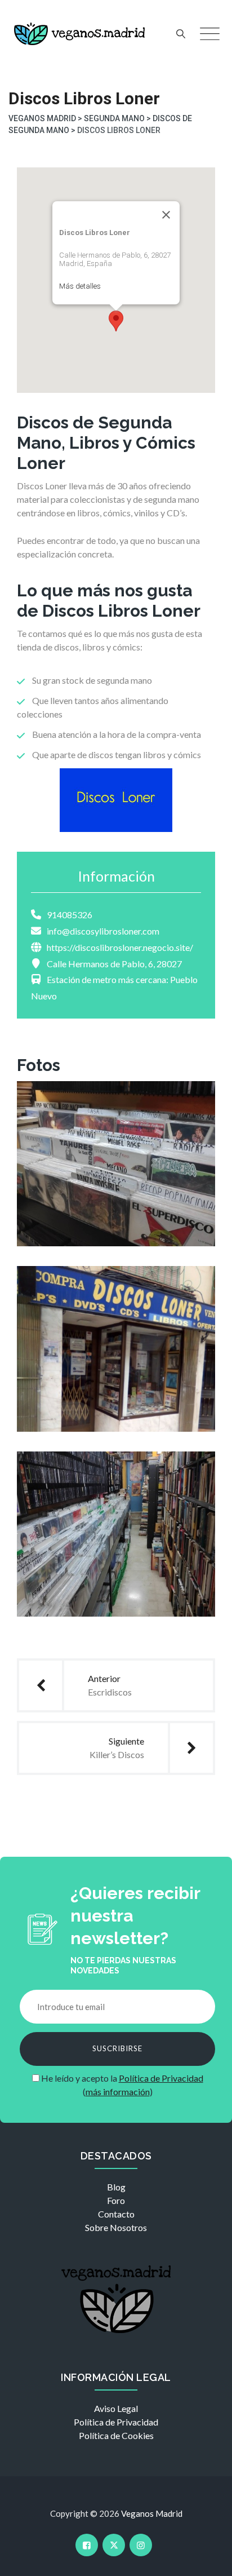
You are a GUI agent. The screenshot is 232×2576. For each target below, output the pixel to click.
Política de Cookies (116, 2435)
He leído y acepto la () (121, 2085)
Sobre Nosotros (116, 2227)
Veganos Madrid (152, 2513)
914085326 (70, 915)
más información (118, 2092)
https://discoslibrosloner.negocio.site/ (120, 947)
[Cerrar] (166, 215)
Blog (116, 2187)
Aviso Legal (116, 2408)
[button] (116, 321)
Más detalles (80, 286)
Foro (116, 2200)
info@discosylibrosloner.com (103, 931)
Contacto (116, 2214)
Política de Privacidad (161, 2078)
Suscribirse (117, 2048)
